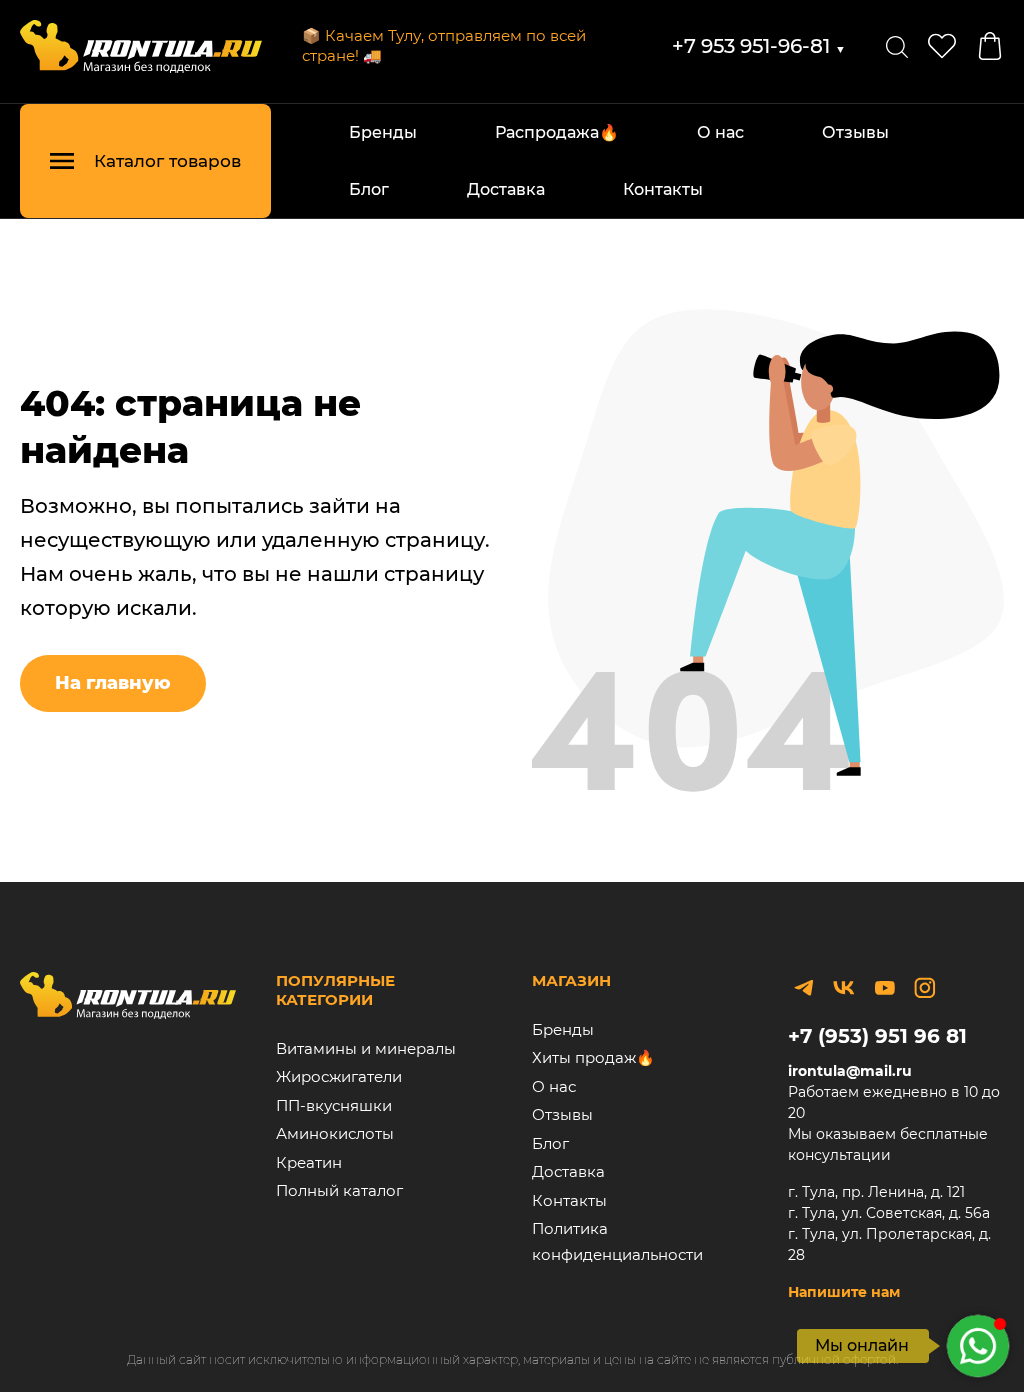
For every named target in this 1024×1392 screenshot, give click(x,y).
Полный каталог (339, 1190)
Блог (369, 189)
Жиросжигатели (339, 1076)
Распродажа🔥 (557, 132)
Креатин (309, 1162)
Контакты (663, 189)
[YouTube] (884, 988)
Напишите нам (844, 1292)
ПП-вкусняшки (334, 1105)
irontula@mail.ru (850, 1071)
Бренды (383, 132)
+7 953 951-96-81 (759, 46)
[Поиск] (897, 46)
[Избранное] (942, 46)
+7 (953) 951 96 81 (877, 1036)
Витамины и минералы (366, 1048)
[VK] (844, 988)
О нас (720, 132)
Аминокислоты (335, 1133)
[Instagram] (925, 988)
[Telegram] (804, 988)
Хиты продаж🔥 (593, 1057)
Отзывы (855, 132)
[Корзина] (990, 46)
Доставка (506, 189)
